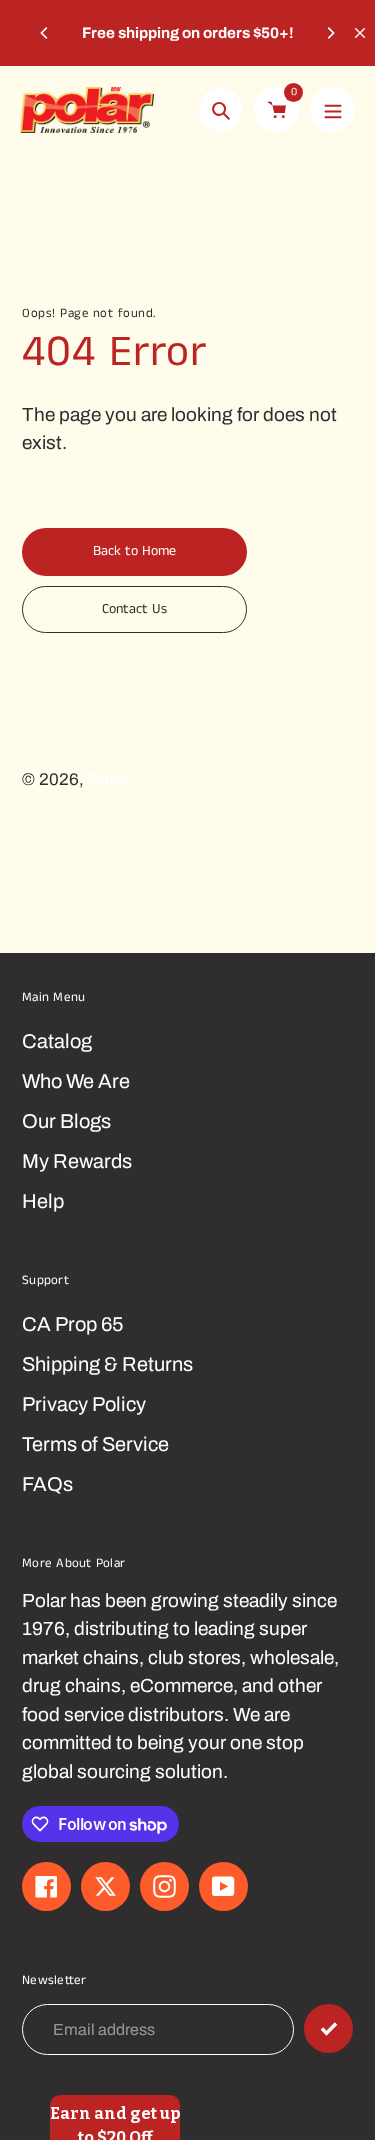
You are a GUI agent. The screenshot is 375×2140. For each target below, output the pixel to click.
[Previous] (45, 33)
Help (43, 1201)
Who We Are (76, 1081)
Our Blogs (66, 1121)
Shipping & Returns (107, 1364)
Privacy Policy (84, 1404)
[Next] (330, 33)
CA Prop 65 (72, 1324)
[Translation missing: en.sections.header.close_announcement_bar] (360, 33)
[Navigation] (332, 109)
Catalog (57, 1041)
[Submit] (328, 2028)
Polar (108, 779)
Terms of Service (95, 1444)
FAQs (47, 1484)
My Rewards (77, 1161)
